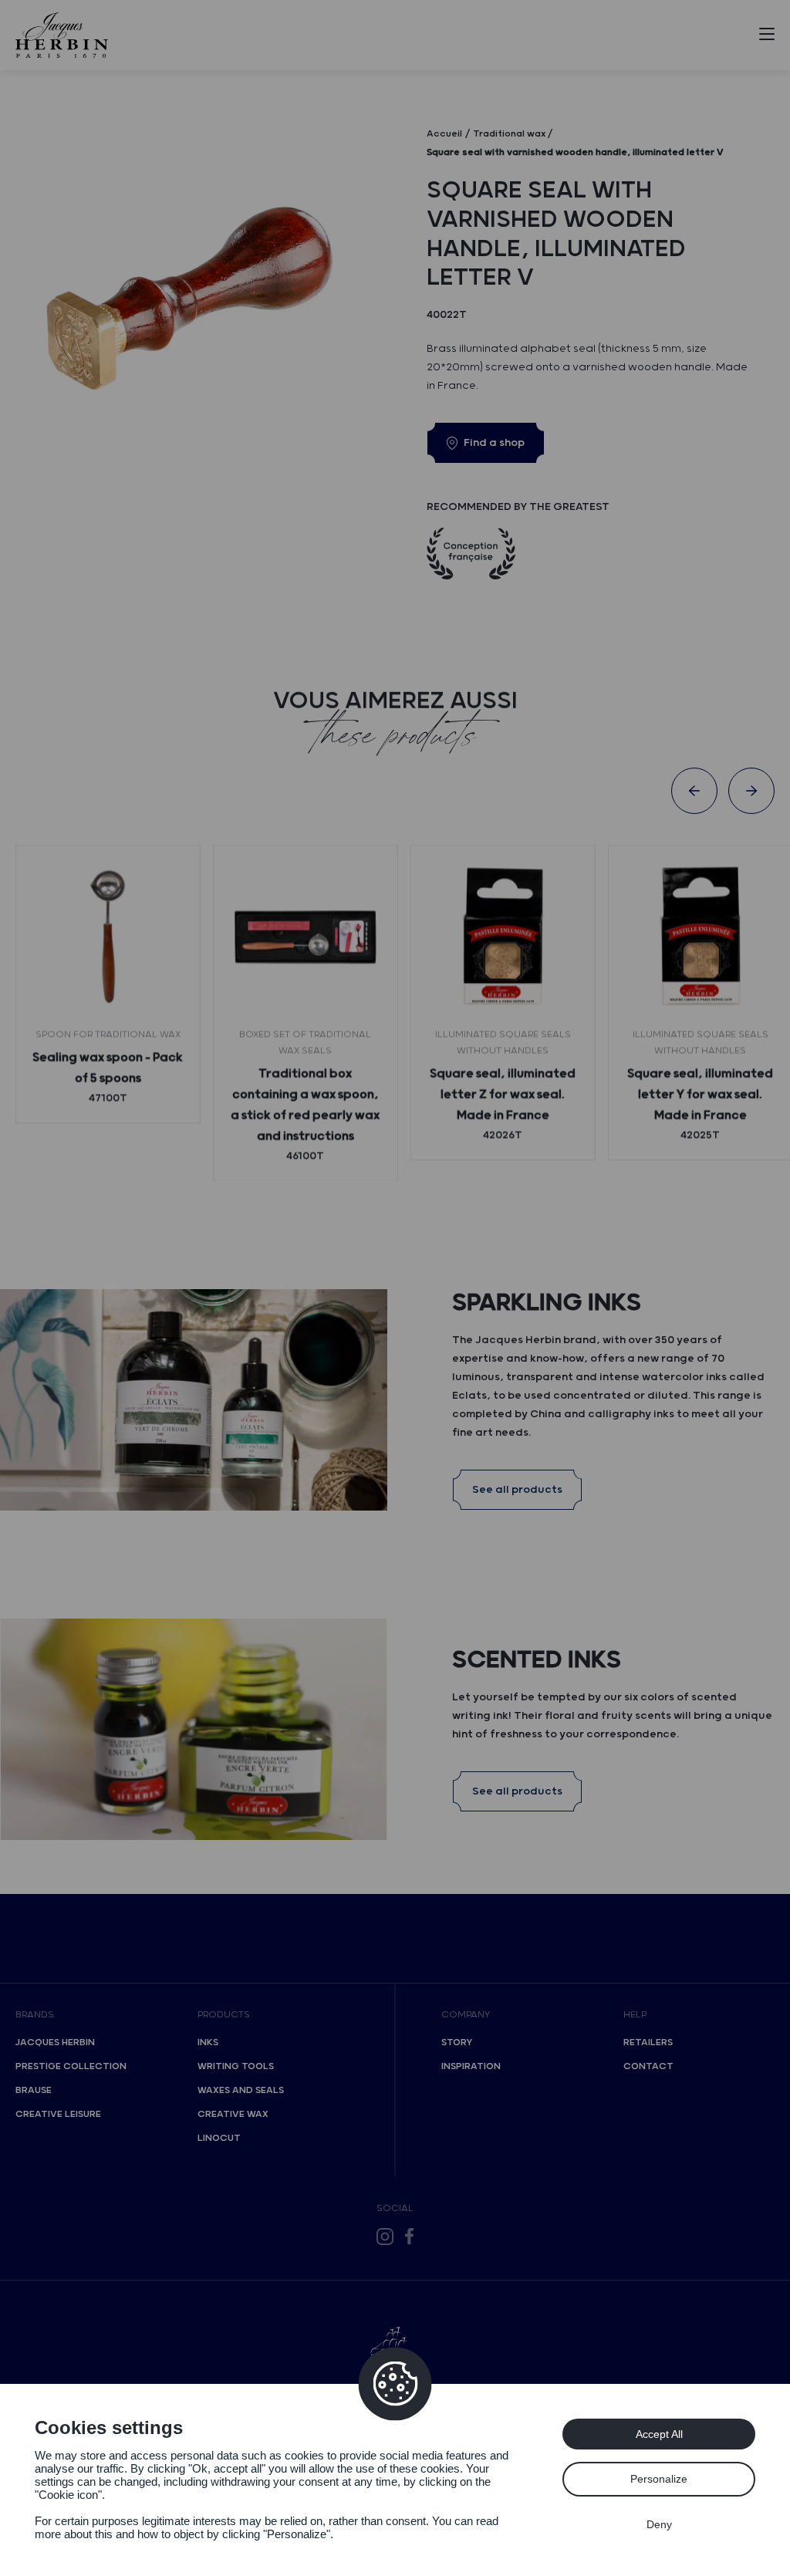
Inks (208, 2043)
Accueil (444, 134)
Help (635, 2015)
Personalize (659, 2479)
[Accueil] (62, 35)
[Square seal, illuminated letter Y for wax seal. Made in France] (701, 937)
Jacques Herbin (55, 2043)
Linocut (219, 2138)
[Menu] (767, 37)
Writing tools (236, 2066)
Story (457, 2043)
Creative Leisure (58, 2114)
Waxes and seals (241, 2090)
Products (224, 2015)
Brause (34, 2090)
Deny (659, 2524)
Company (466, 2015)
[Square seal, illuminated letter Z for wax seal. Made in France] (503, 937)
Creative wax (233, 2114)
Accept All (659, 2434)
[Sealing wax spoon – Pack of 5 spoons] (108, 937)
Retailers (648, 2043)
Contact (648, 2066)
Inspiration (471, 2066)
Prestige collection (71, 2066)
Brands (35, 2015)
